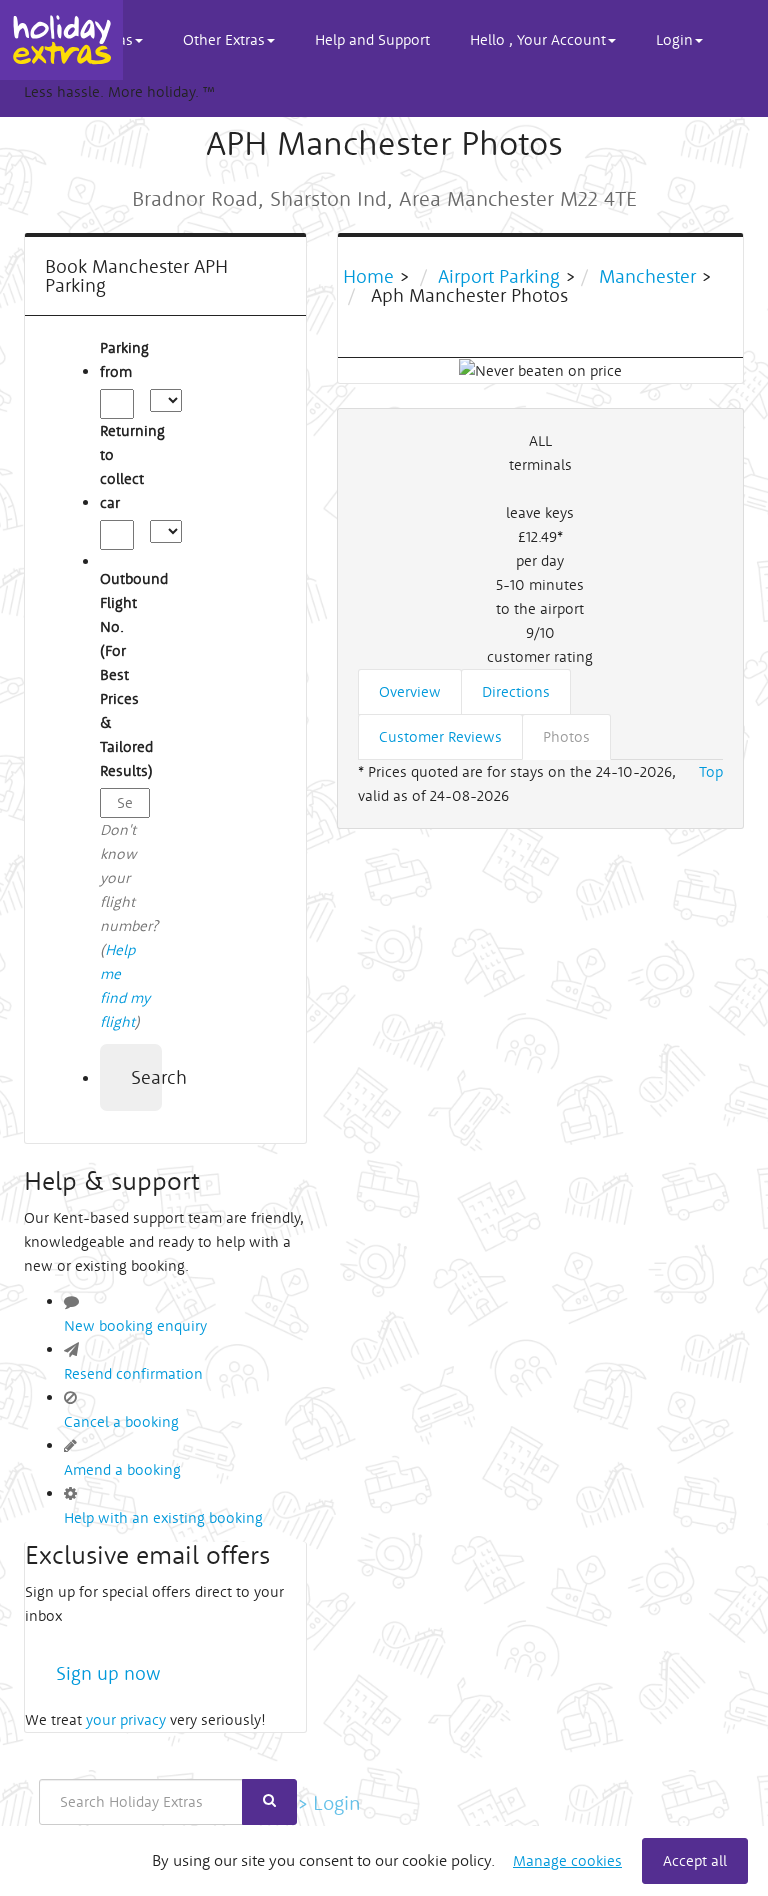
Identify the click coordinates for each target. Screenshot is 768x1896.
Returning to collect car (125, 466)
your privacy (126, 1719)
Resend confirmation (133, 1373)
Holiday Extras (61, 40)
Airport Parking (499, 276)
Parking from (124, 359)
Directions (516, 691)
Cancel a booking (121, 1421)
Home (371, 276)
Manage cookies (567, 1860)
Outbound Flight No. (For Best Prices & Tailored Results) (125, 674)
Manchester (647, 276)
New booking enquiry (135, 1325)
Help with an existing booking (163, 1517)
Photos (566, 736)
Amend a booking (122, 1469)
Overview (410, 691)
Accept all (695, 1860)
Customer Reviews (440, 736)
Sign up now (108, 1673)
